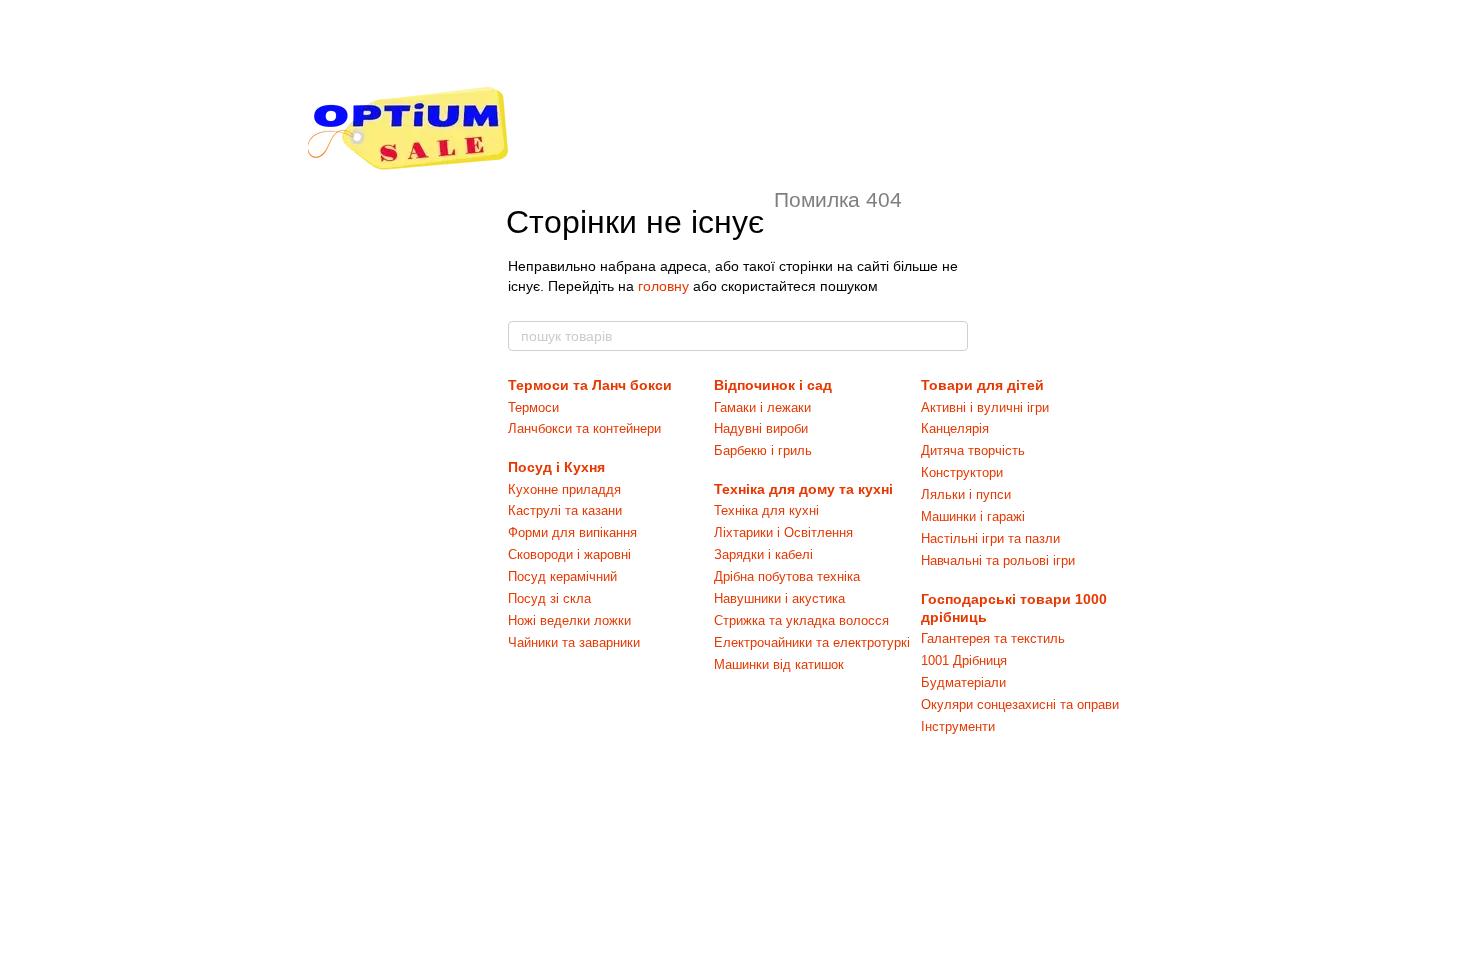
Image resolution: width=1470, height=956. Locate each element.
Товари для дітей (982, 385)
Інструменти (958, 726)
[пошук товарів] (952, 336)
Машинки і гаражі (973, 516)
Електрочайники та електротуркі (812, 642)
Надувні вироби (761, 428)
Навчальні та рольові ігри (998, 560)
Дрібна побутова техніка (787, 576)
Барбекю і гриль (763, 450)
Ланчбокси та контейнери (584, 428)
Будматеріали (963, 682)
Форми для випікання (572, 532)
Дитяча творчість (973, 450)
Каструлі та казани (565, 510)
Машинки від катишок (779, 664)
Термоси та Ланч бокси (590, 385)
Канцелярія (955, 428)
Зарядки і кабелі (763, 554)
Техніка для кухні (766, 510)
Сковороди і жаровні (569, 554)
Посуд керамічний (562, 576)
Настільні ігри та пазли (990, 538)
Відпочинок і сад (773, 385)
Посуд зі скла (549, 598)
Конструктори (962, 472)
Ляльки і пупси (966, 494)
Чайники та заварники (574, 642)
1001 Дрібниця (964, 660)
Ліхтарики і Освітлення (783, 532)
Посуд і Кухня (556, 467)
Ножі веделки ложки (569, 620)
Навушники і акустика (779, 598)
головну (663, 286)
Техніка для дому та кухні (803, 489)
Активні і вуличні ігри (985, 407)
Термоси (533, 407)
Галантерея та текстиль (993, 638)
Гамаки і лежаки (762, 407)
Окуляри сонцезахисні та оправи (1020, 704)
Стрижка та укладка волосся (801, 620)
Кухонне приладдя (564, 489)
